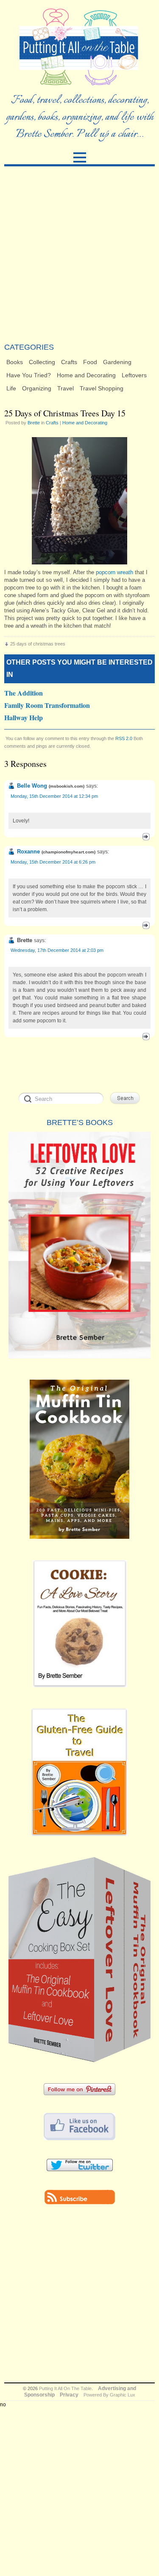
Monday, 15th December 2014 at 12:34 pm (54, 796)
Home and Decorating (86, 375)
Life (11, 388)
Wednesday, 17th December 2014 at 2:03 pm (57, 950)
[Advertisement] (79, 254)
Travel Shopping (102, 388)
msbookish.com (67, 786)
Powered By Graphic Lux (109, 2395)
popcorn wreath (114, 572)
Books (15, 362)
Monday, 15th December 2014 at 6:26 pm (53, 862)
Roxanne (28, 852)
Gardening (117, 362)
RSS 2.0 (124, 738)
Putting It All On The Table (65, 2388)
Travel (66, 388)
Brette (34, 423)
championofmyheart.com (68, 852)
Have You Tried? (29, 375)
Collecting (42, 362)
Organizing (37, 388)
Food (90, 362)
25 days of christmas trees (38, 644)
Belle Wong (32, 786)
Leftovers (134, 375)
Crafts (69, 362)
